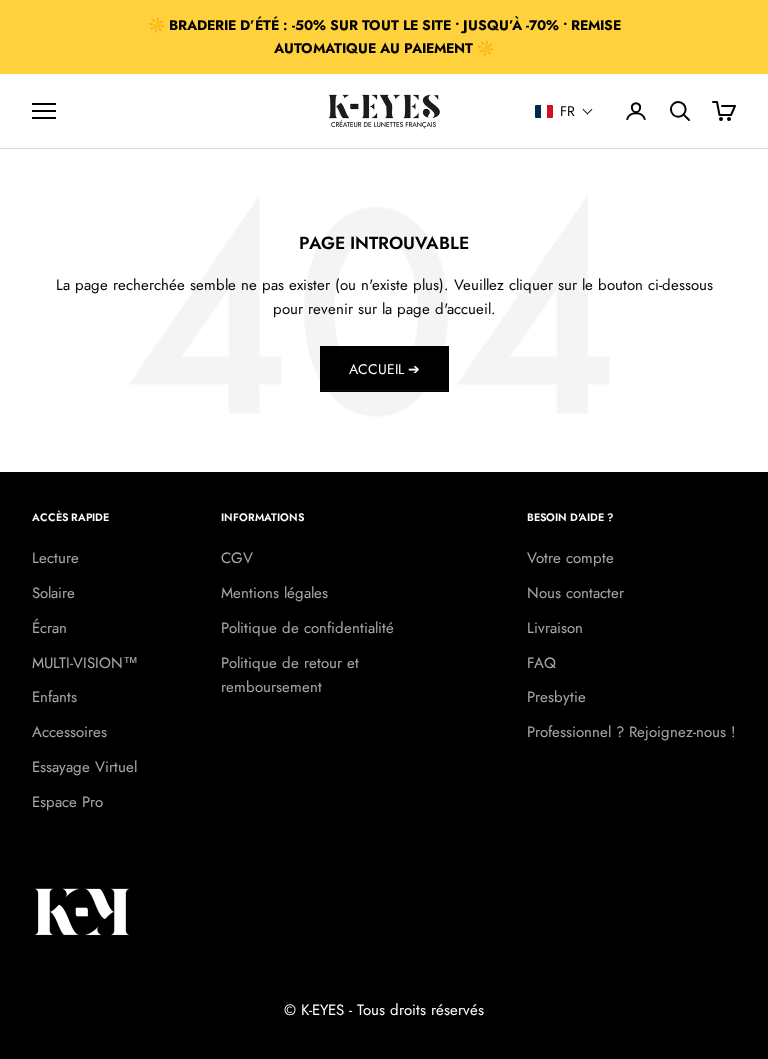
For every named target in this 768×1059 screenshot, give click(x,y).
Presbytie (556, 697)
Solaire (53, 593)
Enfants (54, 697)
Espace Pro (67, 802)
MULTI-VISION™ (85, 663)
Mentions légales (274, 593)
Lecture (55, 558)
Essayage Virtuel (84, 767)
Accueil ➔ (384, 369)
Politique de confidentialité (307, 628)
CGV (237, 558)
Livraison (555, 628)
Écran (49, 628)
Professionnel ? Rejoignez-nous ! (631, 732)
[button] (564, 111)
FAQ (541, 663)
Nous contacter (575, 593)
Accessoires (69, 732)
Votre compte (570, 558)
